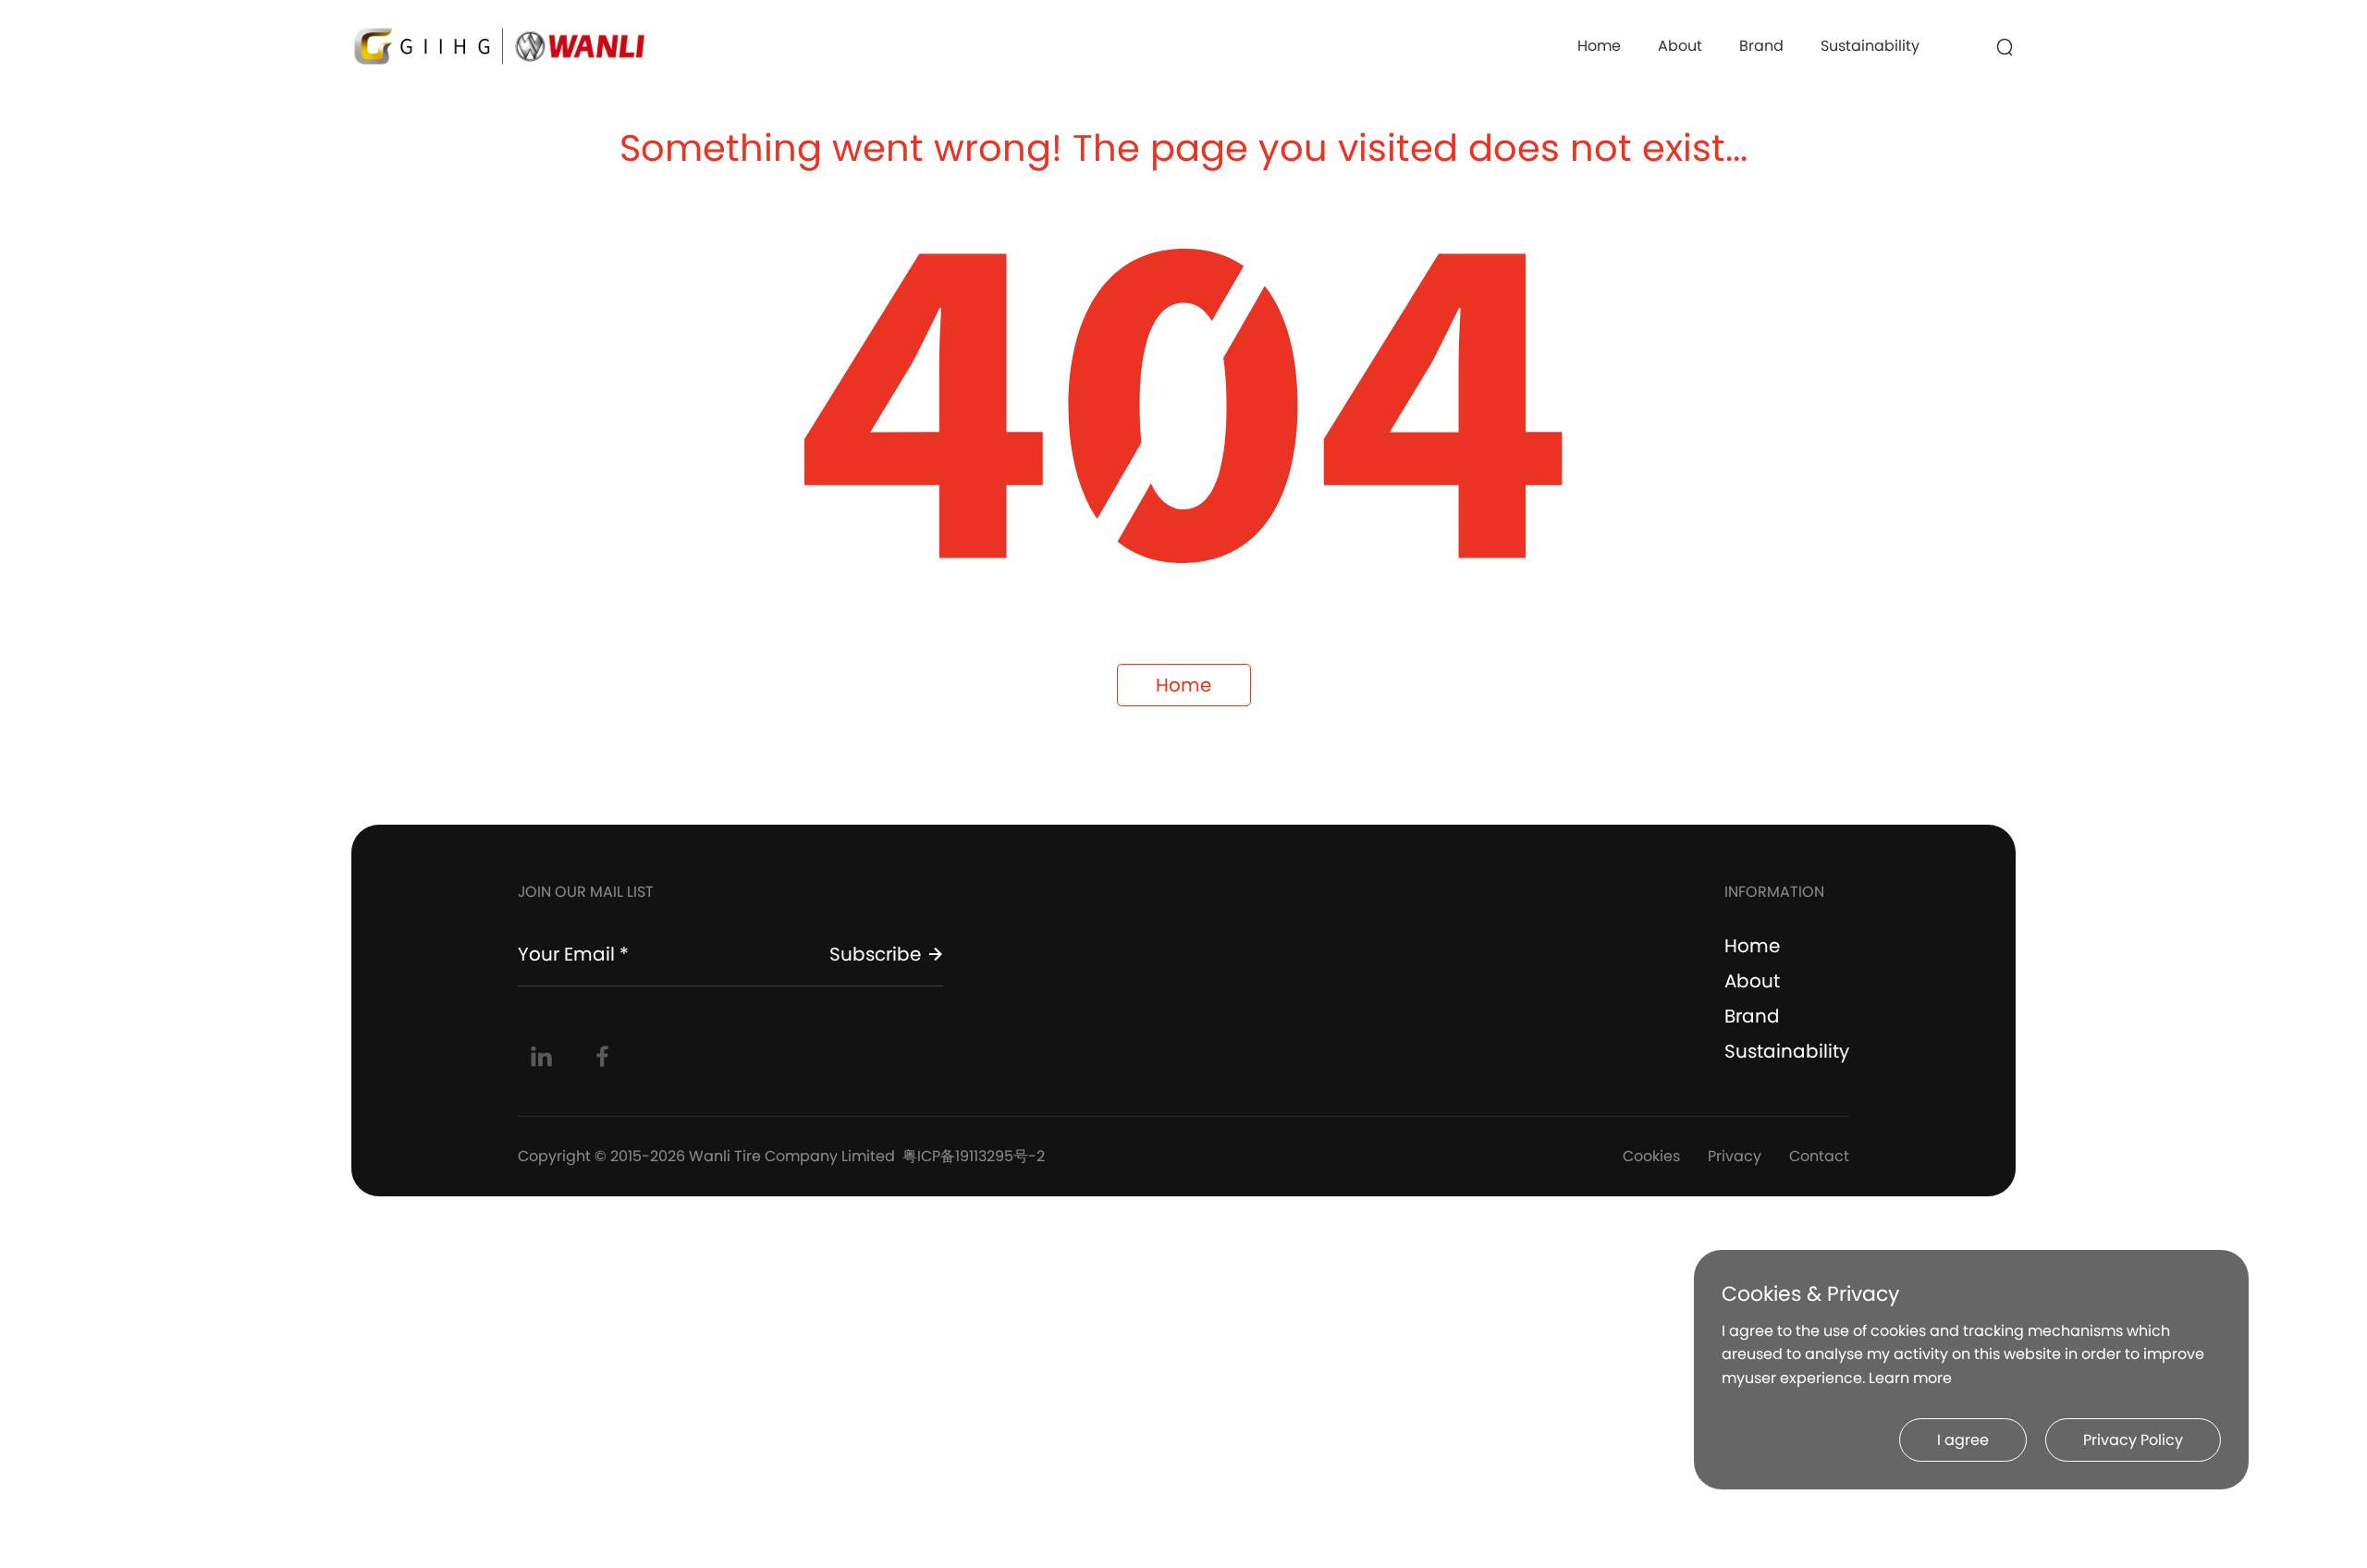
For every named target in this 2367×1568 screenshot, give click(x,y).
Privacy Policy (2133, 1440)
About (1680, 46)
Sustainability (1870, 46)
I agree (1963, 1440)
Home (1599, 46)
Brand (1761, 46)
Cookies (1651, 1156)
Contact (1819, 1156)
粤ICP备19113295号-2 (974, 1156)
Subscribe (875, 954)
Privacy (1735, 1156)
